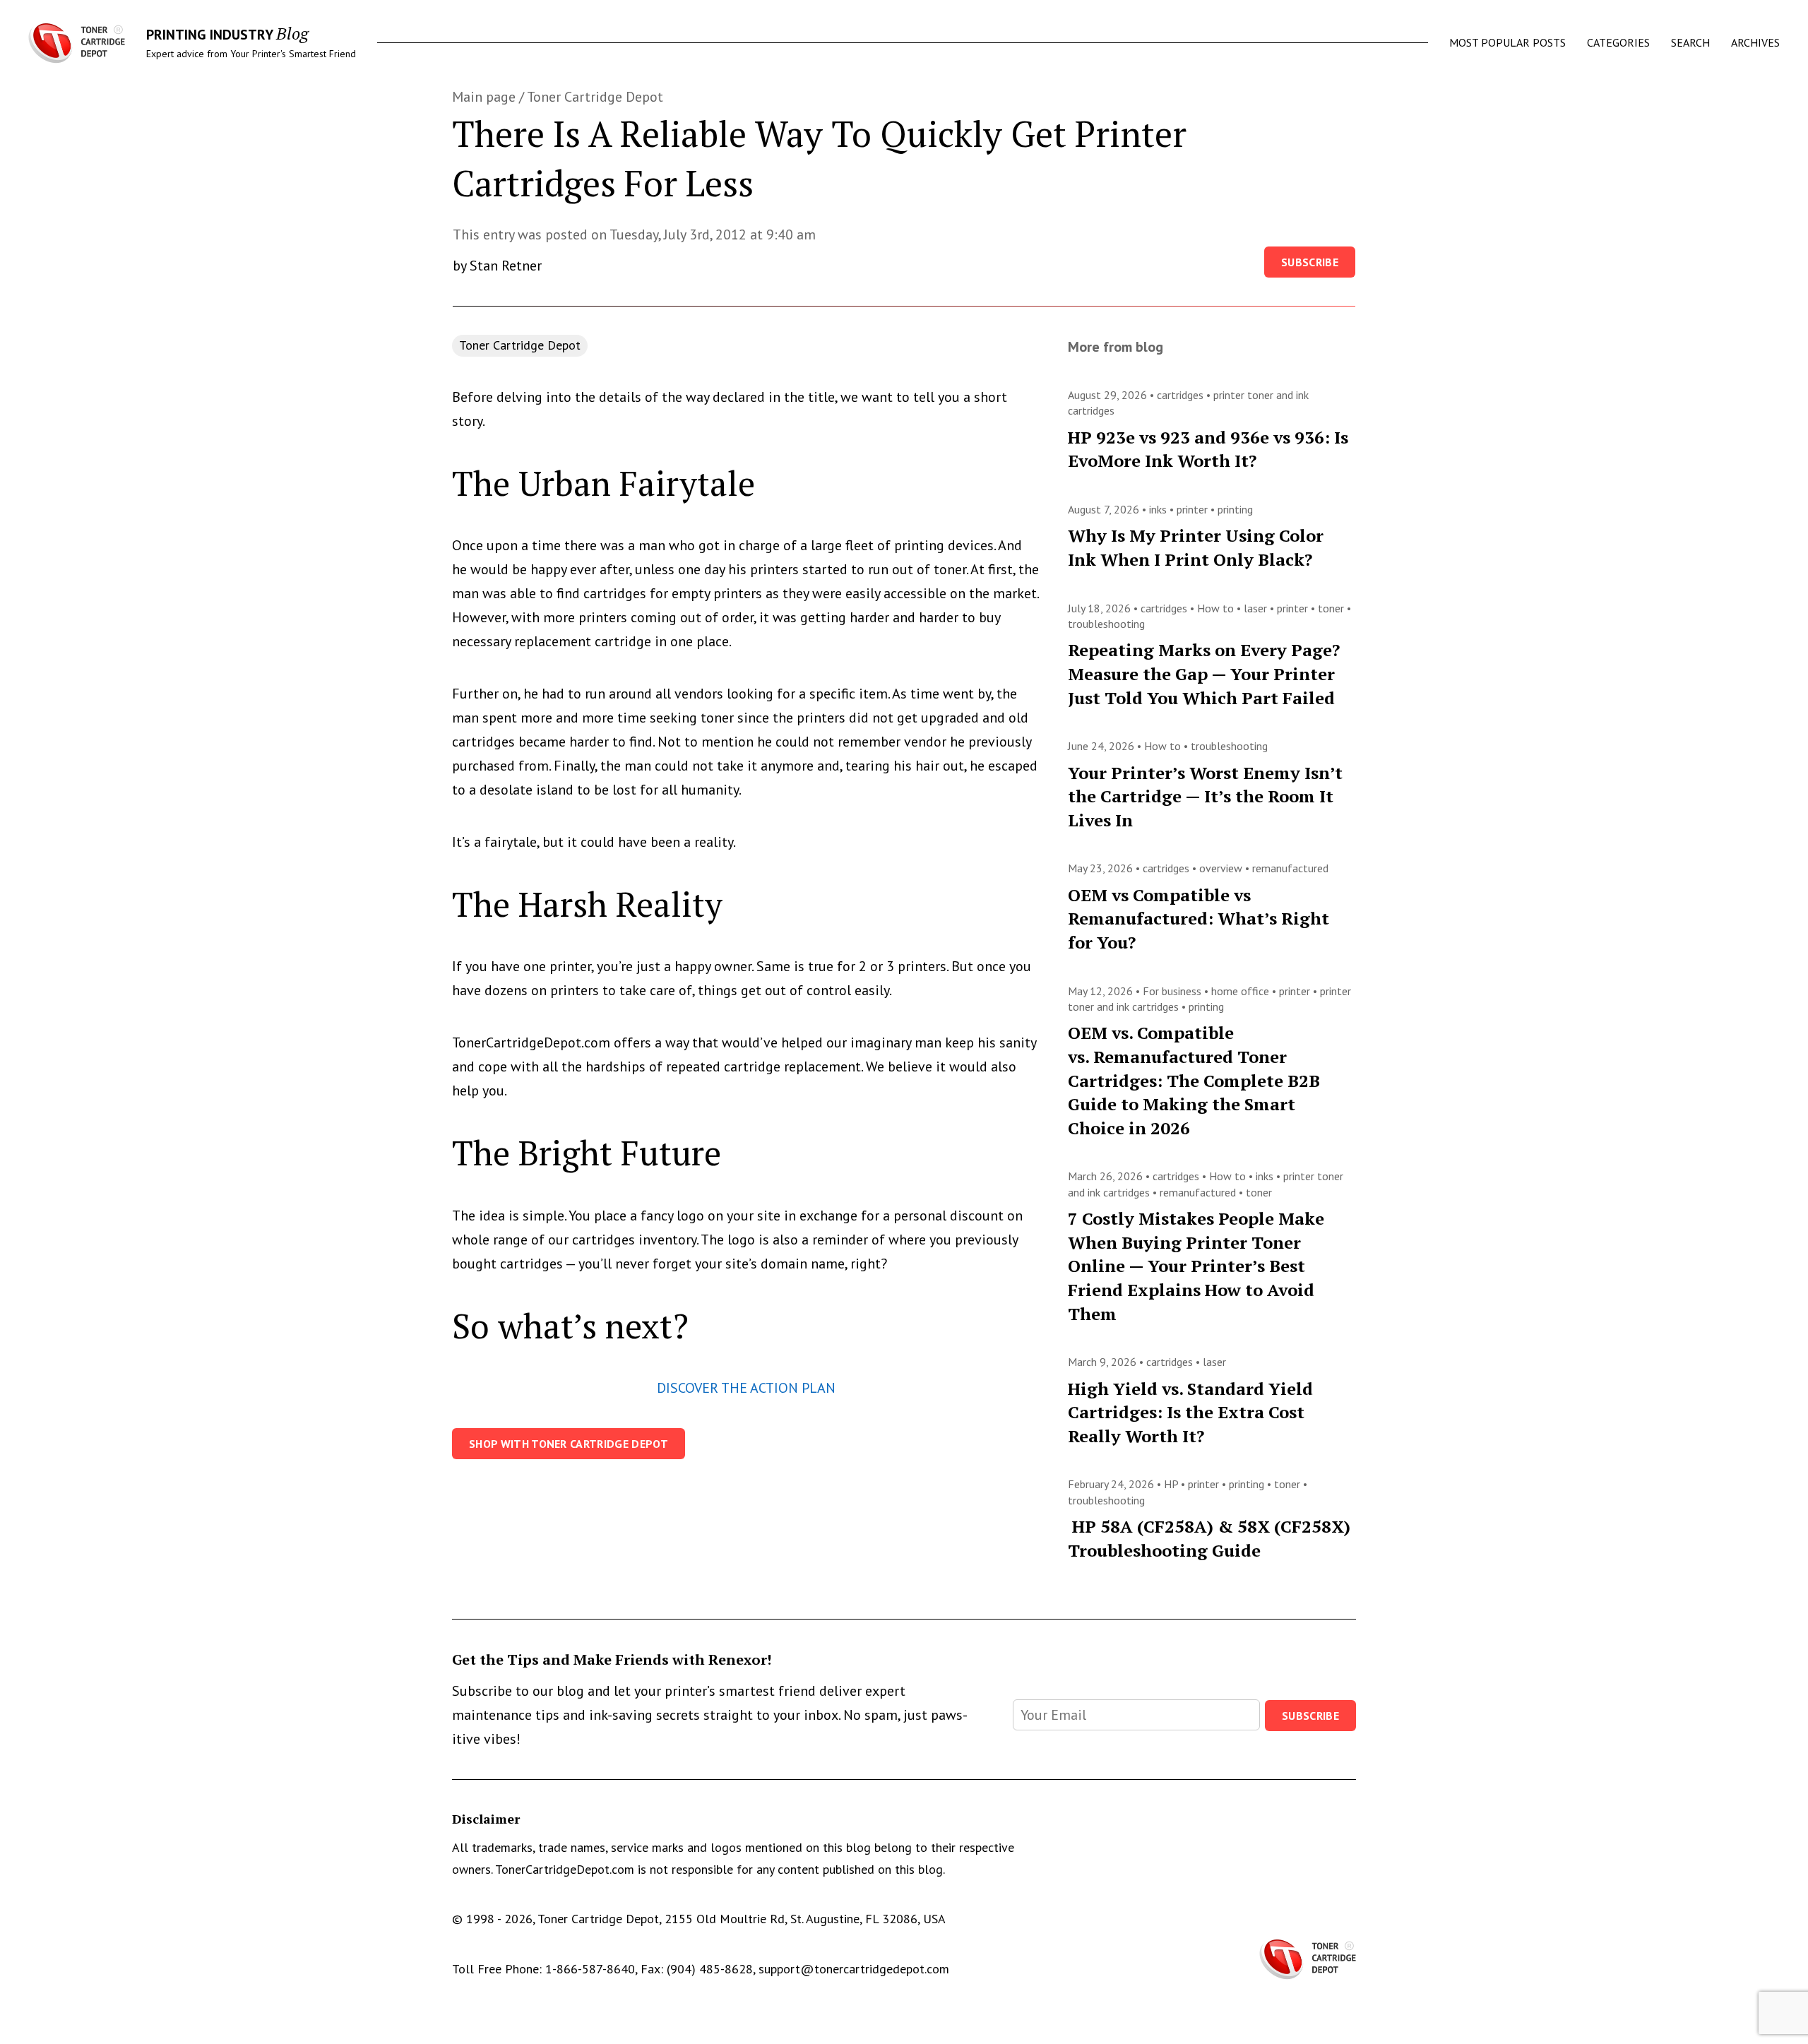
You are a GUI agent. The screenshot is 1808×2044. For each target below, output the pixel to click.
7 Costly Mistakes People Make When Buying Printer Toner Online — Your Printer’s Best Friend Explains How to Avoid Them (1196, 1266)
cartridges (1182, 395)
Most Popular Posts (1507, 42)
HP (1172, 1484)
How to (1217, 608)
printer (1194, 509)
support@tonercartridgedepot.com (854, 1969)
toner (1332, 608)
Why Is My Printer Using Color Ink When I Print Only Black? (1196, 547)
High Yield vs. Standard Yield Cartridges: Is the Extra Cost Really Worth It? (1190, 1412)
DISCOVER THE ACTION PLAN (746, 1388)
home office (1242, 991)
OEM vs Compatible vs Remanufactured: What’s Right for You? (1199, 919)
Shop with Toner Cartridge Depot (569, 1444)
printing (1235, 509)
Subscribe (1310, 262)
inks (1159, 509)
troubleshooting (1106, 624)
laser (1257, 608)
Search (1690, 42)
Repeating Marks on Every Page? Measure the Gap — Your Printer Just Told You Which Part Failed (1204, 673)
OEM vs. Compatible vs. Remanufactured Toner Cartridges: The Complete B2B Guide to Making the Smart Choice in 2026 (1194, 1080)
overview (1222, 868)
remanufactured (1290, 868)
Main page (484, 97)
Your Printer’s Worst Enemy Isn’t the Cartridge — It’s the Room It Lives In (1205, 796)
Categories (1618, 42)
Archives (1755, 42)
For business (1173, 991)
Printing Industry (209, 35)
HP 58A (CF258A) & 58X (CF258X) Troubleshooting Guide (1209, 1538)
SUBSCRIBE (1310, 1716)
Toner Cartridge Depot (595, 97)
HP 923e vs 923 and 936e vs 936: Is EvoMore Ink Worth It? (1208, 449)
